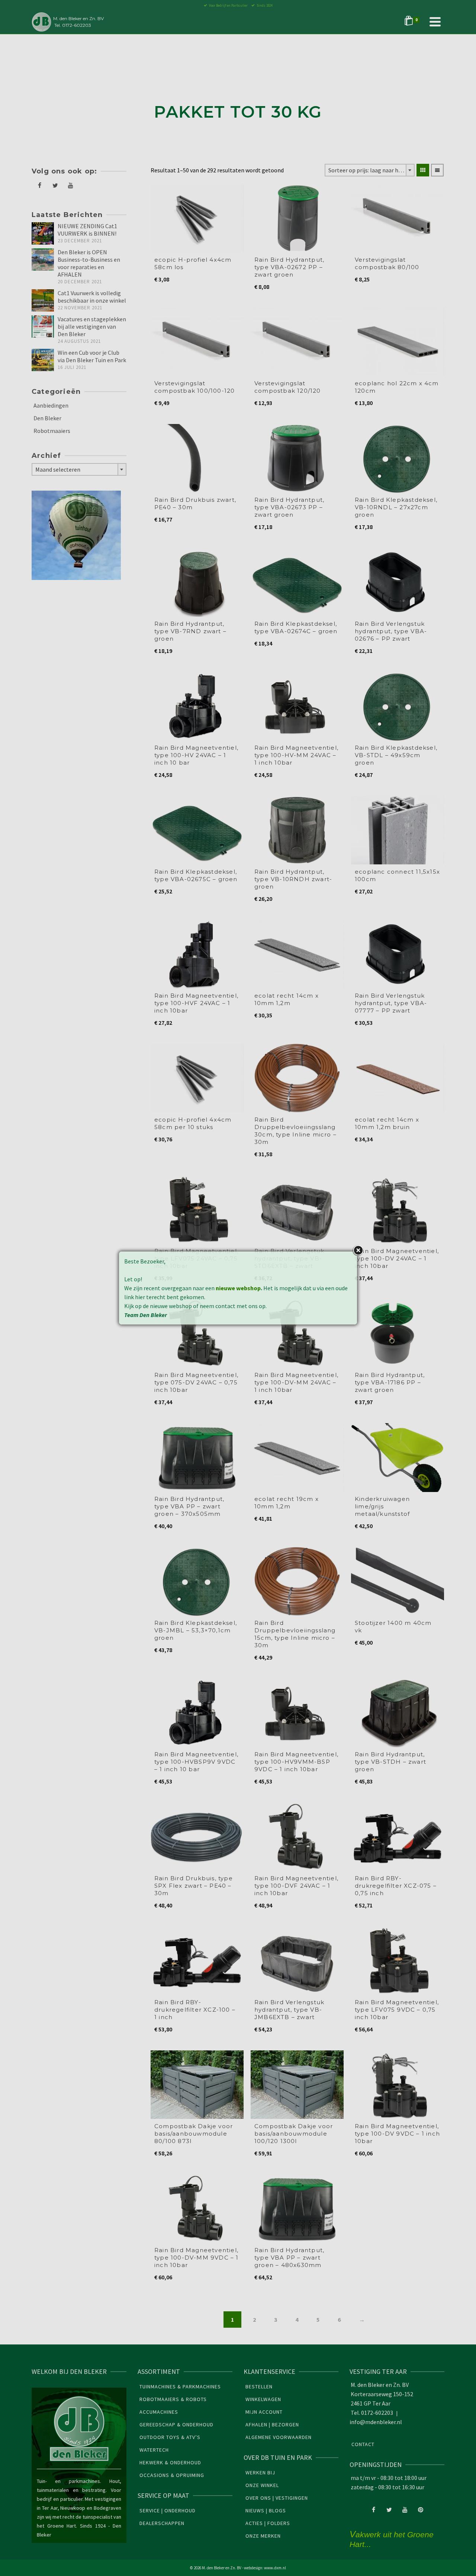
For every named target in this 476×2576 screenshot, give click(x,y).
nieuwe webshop (238, 1288)
